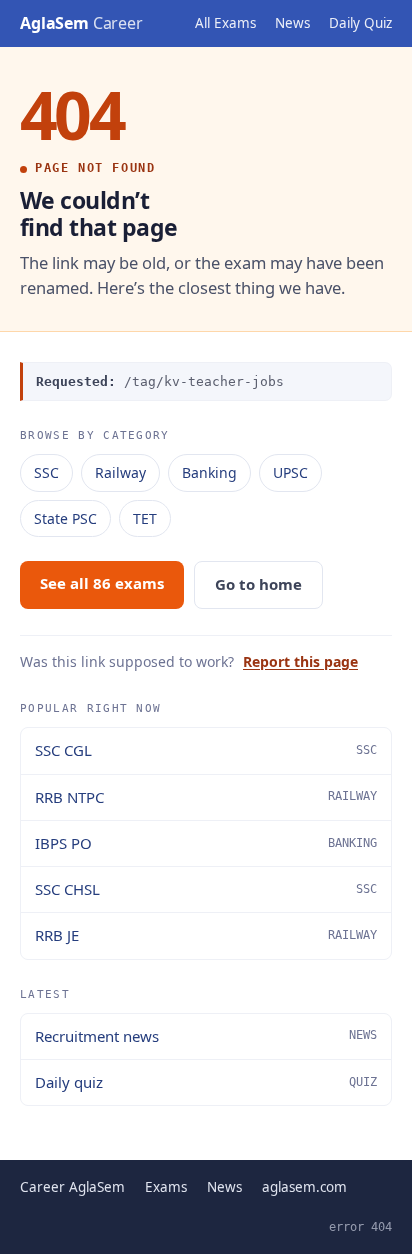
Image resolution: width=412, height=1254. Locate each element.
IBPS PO (206, 843)
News (292, 23)
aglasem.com (304, 1187)
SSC (46, 472)
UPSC (290, 472)
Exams (166, 1187)
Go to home (258, 584)
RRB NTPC (206, 797)
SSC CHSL (206, 889)
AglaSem (81, 23)
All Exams (225, 23)
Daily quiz (206, 1082)
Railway (120, 472)
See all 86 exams (102, 583)
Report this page (300, 661)
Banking (209, 472)
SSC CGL (206, 750)
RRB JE (206, 935)
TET (145, 518)
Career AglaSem (72, 1187)
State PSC (65, 518)
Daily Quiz (360, 23)
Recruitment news (206, 1036)
